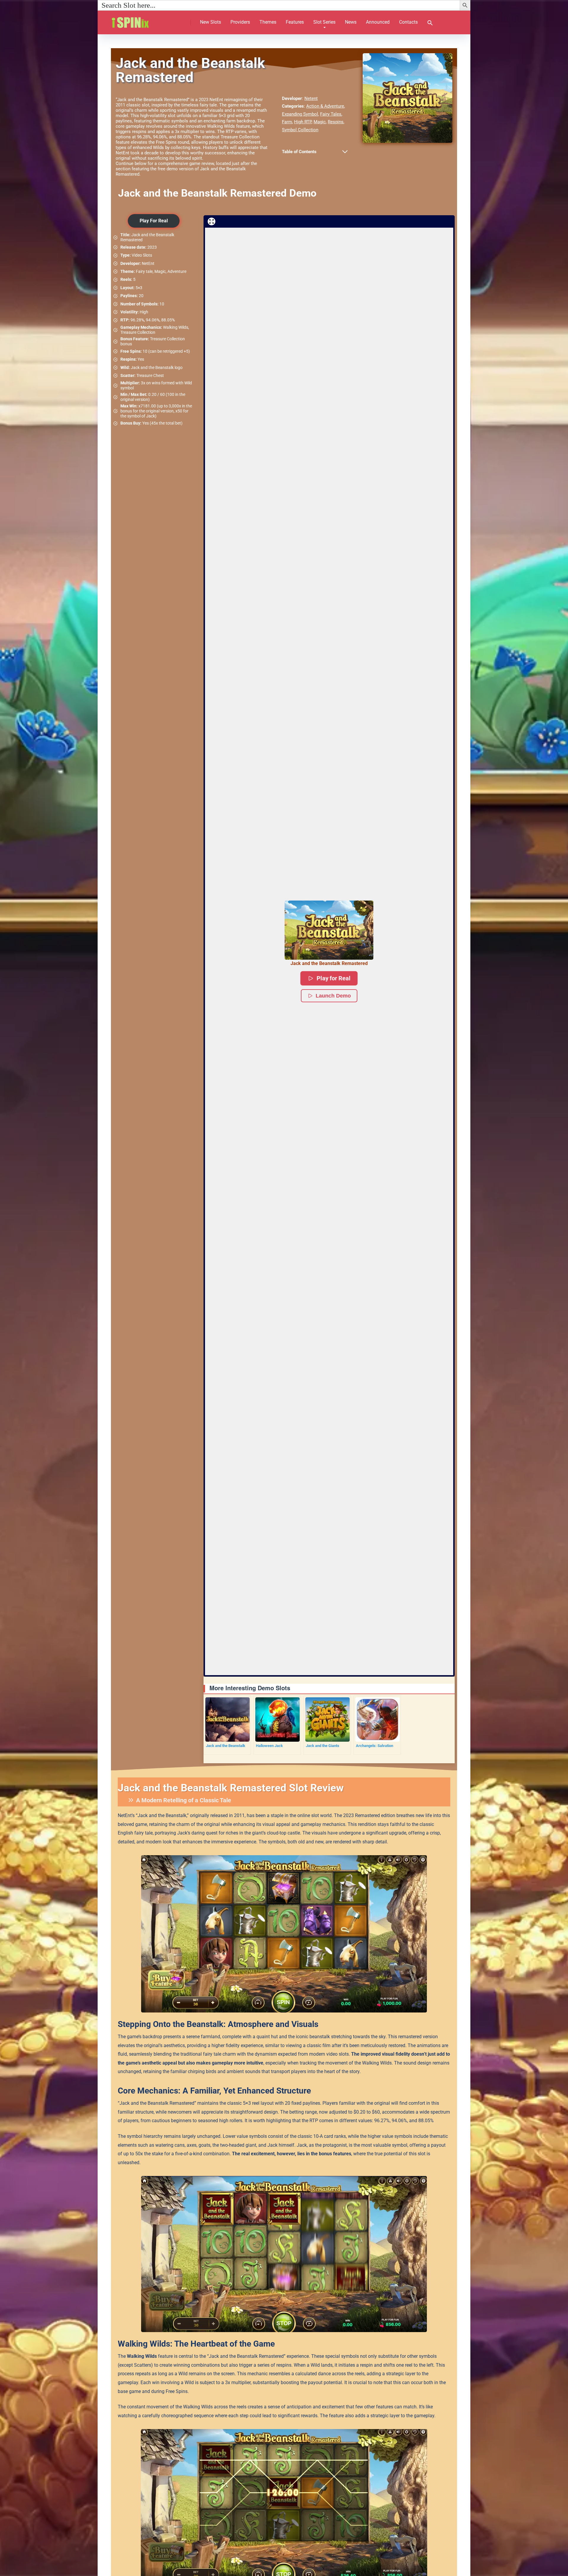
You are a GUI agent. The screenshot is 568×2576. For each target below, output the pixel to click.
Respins (336, 122)
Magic (320, 122)
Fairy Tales (331, 114)
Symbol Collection (300, 130)
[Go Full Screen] (212, 221)
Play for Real (334, 978)
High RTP (303, 122)
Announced (378, 22)
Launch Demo (333, 996)
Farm (287, 122)
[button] (430, 24)
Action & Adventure (325, 106)
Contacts (408, 22)
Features (295, 22)
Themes (268, 22)
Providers (240, 22)
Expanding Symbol (300, 114)
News (351, 22)
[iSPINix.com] (137, 20)
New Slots (210, 22)
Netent (311, 98)
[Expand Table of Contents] (345, 152)
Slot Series (324, 22)
